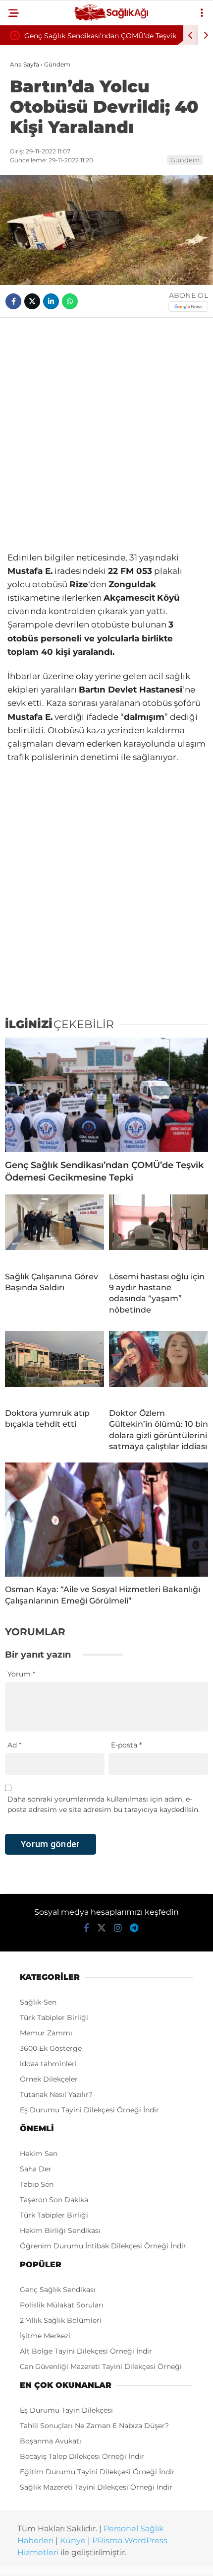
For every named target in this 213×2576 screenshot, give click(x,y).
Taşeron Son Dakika (54, 2200)
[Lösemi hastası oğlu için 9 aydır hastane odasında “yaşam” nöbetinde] (159, 1229)
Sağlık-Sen (38, 2002)
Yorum (21, 1674)
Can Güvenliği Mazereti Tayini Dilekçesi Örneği (101, 2367)
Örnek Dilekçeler (49, 2079)
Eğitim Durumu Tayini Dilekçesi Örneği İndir (97, 2472)
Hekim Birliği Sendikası (60, 2230)
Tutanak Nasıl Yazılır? (56, 2094)
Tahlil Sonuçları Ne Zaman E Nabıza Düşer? (94, 2426)
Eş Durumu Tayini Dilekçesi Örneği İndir (89, 2110)
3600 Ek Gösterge (51, 2048)
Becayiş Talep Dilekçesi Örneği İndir (82, 2456)
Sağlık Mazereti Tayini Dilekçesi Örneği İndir (96, 2487)
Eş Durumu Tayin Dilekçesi (66, 2410)
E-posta (126, 1745)
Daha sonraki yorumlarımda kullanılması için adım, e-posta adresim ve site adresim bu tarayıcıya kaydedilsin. (104, 1804)
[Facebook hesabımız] (86, 1928)
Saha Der (36, 2169)
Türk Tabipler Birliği (54, 2018)
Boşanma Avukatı (51, 2441)
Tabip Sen (37, 2184)
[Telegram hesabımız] (134, 1928)
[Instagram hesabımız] (118, 1928)
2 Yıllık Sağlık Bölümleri (61, 2320)
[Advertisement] (106, 434)
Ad (14, 1745)
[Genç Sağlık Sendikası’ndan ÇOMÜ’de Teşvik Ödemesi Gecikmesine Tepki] (106, 1095)
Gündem (185, 160)
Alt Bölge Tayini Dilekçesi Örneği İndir (86, 2351)
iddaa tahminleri (48, 2064)
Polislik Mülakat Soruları (62, 2305)
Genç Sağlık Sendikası (58, 2290)
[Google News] (188, 307)
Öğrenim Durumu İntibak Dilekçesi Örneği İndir (103, 2246)
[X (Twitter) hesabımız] (102, 1928)
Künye (73, 2541)
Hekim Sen (39, 2154)
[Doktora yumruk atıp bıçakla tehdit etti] (54, 1366)
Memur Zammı (46, 2033)
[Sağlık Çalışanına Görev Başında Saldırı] (54, 1229)
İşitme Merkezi (45, 2336)
